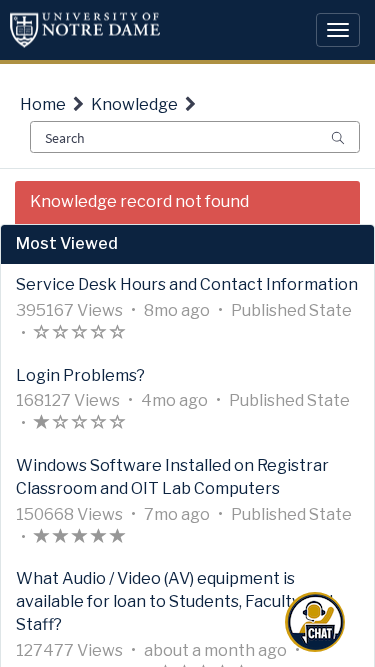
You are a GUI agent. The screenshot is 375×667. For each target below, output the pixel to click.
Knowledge (134, 104)
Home (43, 104)
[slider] (80, 334)
